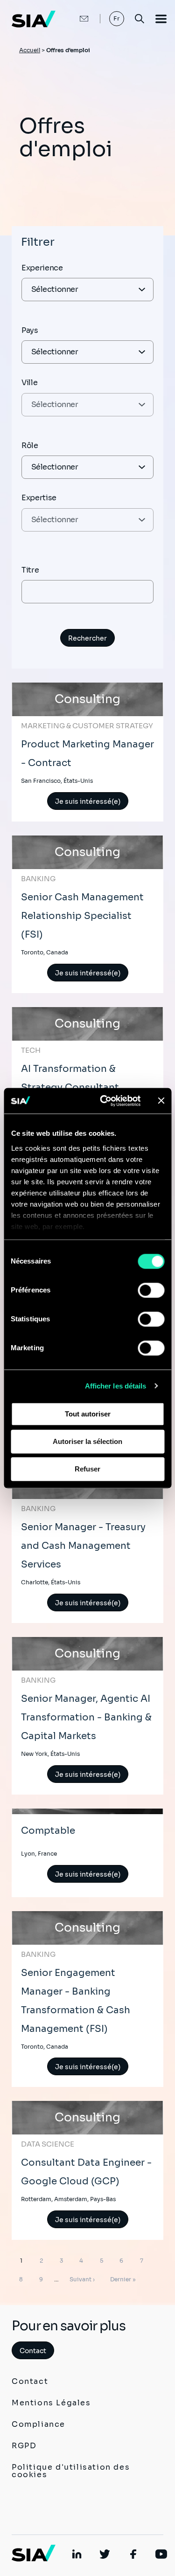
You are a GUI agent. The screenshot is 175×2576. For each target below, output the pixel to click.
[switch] (151, 1290)
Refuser (87, 1469)
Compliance (38, 2424)
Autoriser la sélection (87, 1441)
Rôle (30, 445)
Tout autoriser (88, 1414)
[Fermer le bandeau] (161, 1101)
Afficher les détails (116, 1386)
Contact (33, 2351)
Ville (29, 383)
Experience (42, 268)
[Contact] (74, 19)
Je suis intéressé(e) (88, 801)
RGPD (24, 2446)
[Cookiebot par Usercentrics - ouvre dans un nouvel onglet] (104, 1101)
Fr (117, 18)
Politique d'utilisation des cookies (71, 2471)
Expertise (39, 498)
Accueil (30, 50)
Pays (30, 330)
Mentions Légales (51, 2403)
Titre (30, 570)
